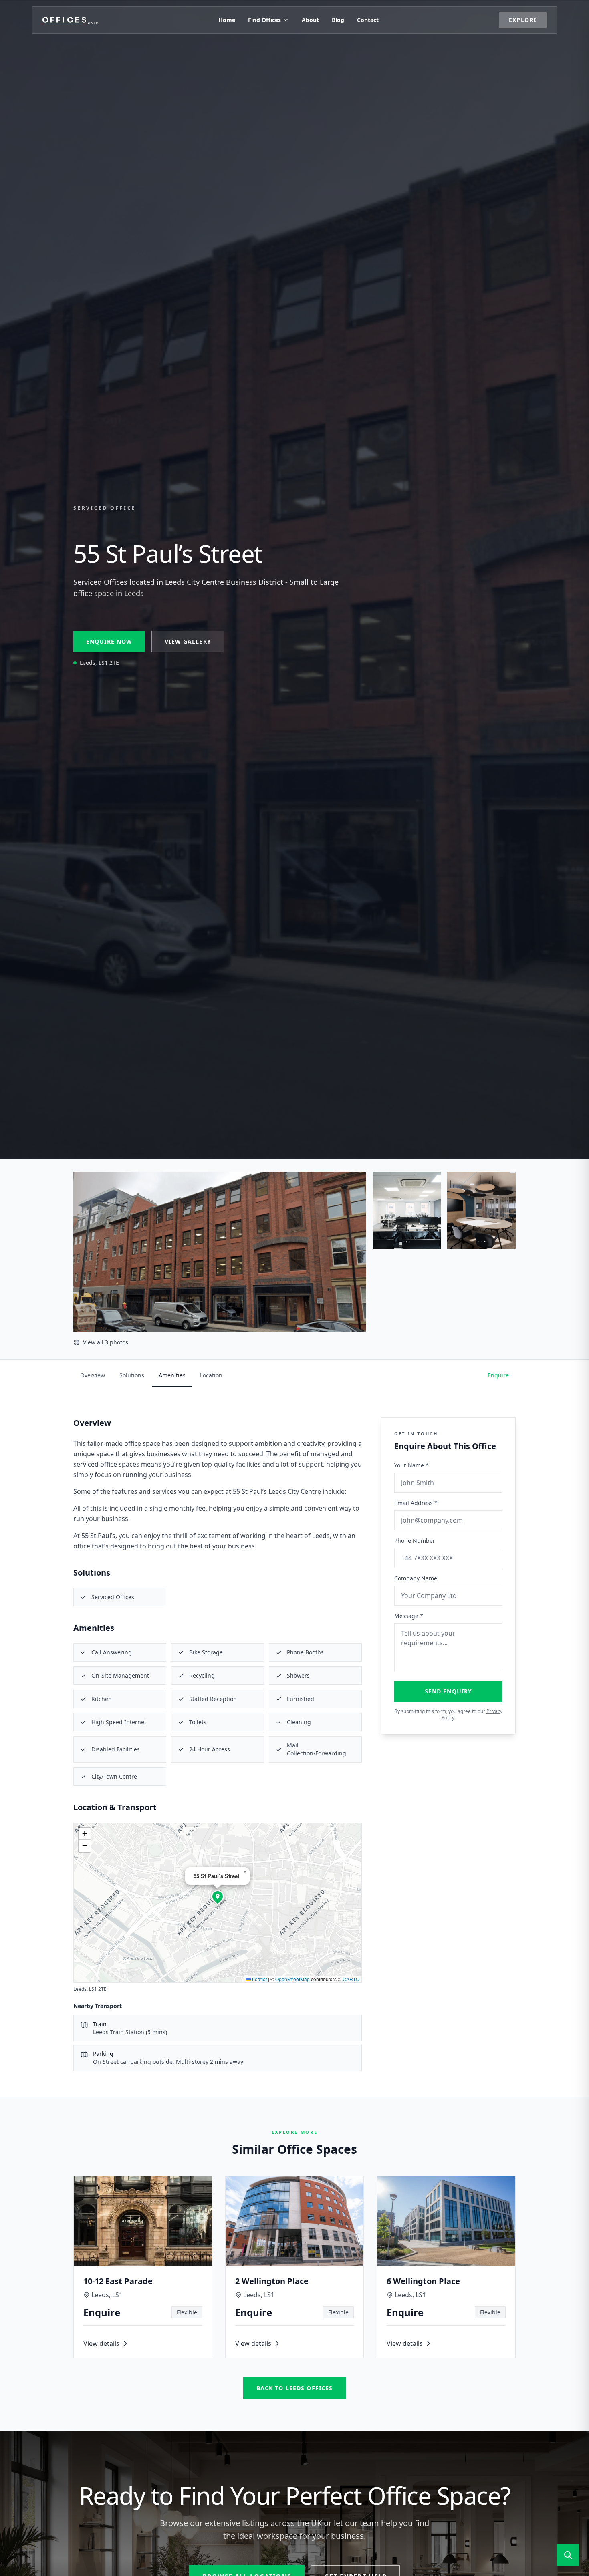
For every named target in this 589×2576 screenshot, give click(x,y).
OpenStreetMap (292, 1979)
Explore (523, 20)
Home (227, 20)
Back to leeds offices (295, 2388)
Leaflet (259, 1979)
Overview (93, 1375)
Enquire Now (109, 641)
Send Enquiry (448, 1691)
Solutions (132, 1375)
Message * (409, 1616)
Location (211, 1375)
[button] (218, 1896)
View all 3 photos (106, 1342)
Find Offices (264, 20)
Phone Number (415, 1541)
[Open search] (568, 2555)
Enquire (498, 1375)
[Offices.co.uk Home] (70, 20)
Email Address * (416, 1503)
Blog (338, 20)
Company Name (416, 1578)
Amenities (172, 1375)
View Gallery (188, 641)
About (310, 20)
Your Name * (411, 1465)
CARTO (351, 1979)
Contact (368, 20)
